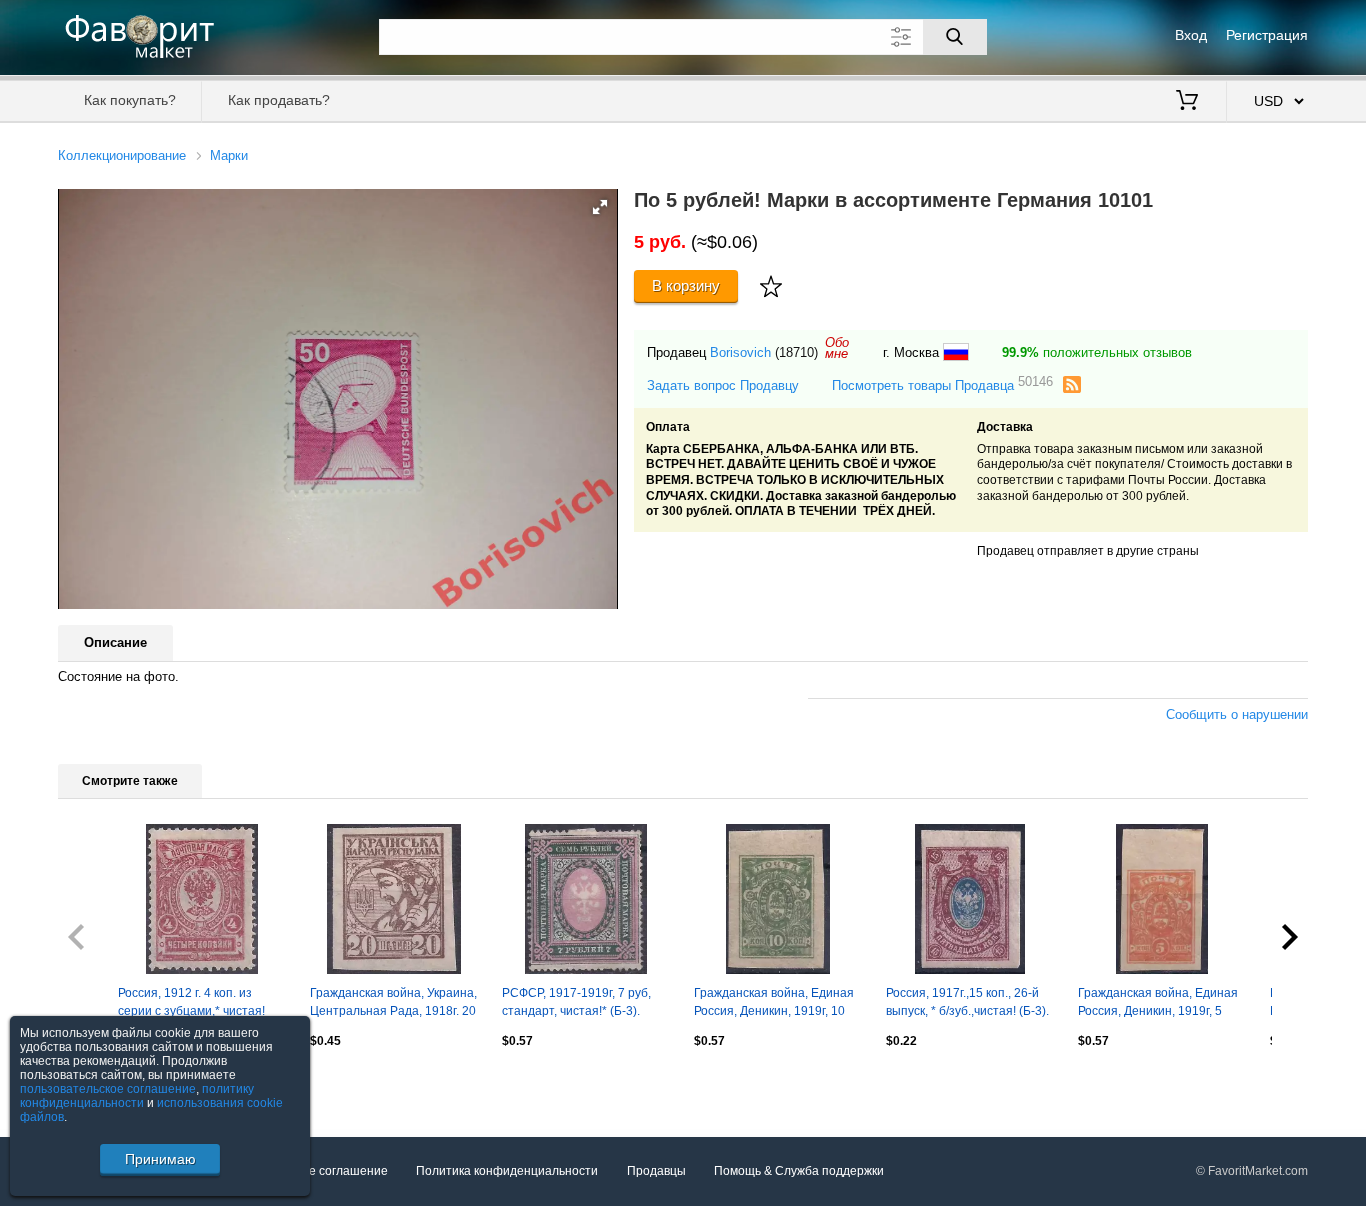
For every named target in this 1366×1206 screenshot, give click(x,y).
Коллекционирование (122, 155)
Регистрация (1267, 35)
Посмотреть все (103, 1084)
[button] (600, 207)
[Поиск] (955, 37)
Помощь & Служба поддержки (799, 1171)
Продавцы (656, 1171)
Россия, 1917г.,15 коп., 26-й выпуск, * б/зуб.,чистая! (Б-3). (967, 1002)
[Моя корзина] (1187, 102)
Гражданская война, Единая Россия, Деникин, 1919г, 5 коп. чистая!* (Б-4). (1158, 1004)
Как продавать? (279, 100)
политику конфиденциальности (137, 1096)
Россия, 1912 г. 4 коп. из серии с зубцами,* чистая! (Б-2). (191, 1004)
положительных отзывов (1097, 352)
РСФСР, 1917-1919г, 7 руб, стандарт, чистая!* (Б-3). (576, 1002)
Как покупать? (130, 100)
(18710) (796, 352)
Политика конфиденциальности (507, 1171)
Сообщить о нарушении (1237, 714)
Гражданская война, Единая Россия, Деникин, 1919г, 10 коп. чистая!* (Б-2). (774, 1004)
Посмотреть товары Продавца (942, 384)
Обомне (837, 348)
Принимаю (160, 1159)
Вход (1191, 35)
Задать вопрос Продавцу (723, 385)
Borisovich (740, 352)
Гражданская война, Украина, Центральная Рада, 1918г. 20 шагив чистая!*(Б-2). (393, 1004)
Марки (229, 155)
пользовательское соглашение (108, 1089)
